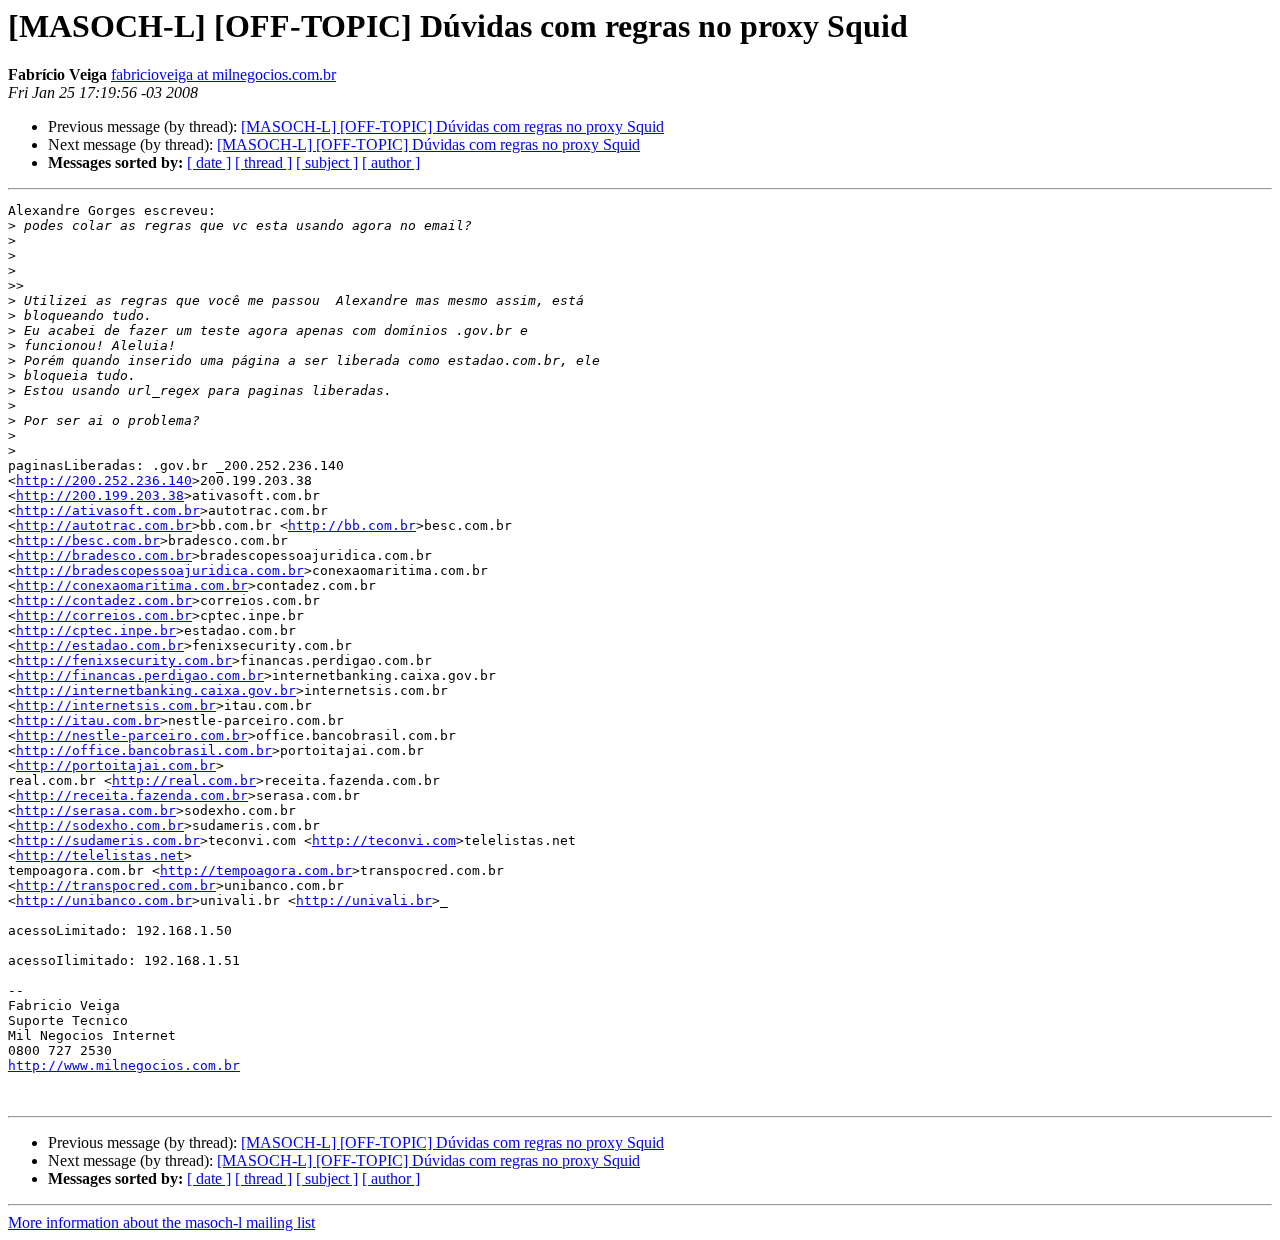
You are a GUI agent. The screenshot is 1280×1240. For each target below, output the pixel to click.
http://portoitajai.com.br (116, 765)
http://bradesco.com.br (104, 555)
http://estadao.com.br (100, 645)
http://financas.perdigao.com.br (140, 675)
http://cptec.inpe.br (96, 630)
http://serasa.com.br (96, 810)
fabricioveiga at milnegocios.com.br (223, 74)
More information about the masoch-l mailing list (161, 1222)
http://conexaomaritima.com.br (132, 585)
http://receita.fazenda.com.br (132, 795)
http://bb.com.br (352, 525)
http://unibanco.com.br (104, 900)
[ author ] (391, 162)
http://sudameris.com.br (108, 840)
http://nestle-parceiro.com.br (132, 735)
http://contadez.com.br (104, 600)
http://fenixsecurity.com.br (124, 660)
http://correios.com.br (104, 615)
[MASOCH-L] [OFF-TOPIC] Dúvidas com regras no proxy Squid (452, 126)
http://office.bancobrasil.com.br (144, 750)
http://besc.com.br (88, 540)
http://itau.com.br (88, 720)
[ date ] (209, 162)
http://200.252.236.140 (104, 480)
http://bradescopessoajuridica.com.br (160, 570)
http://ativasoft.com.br (108, 510)
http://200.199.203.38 (100, 495)
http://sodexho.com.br (100, 825)
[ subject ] (327, 162)
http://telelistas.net (100, 855)
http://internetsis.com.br (116, 705)
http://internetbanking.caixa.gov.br (156, 690)
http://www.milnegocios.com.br (124, 1065)
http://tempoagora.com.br (256, 870)
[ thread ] (263, 162)
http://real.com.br (184, 780)
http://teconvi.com (384, 840)
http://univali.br (364, 900)
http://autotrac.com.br (104, 525)
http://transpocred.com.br (116, 885)
